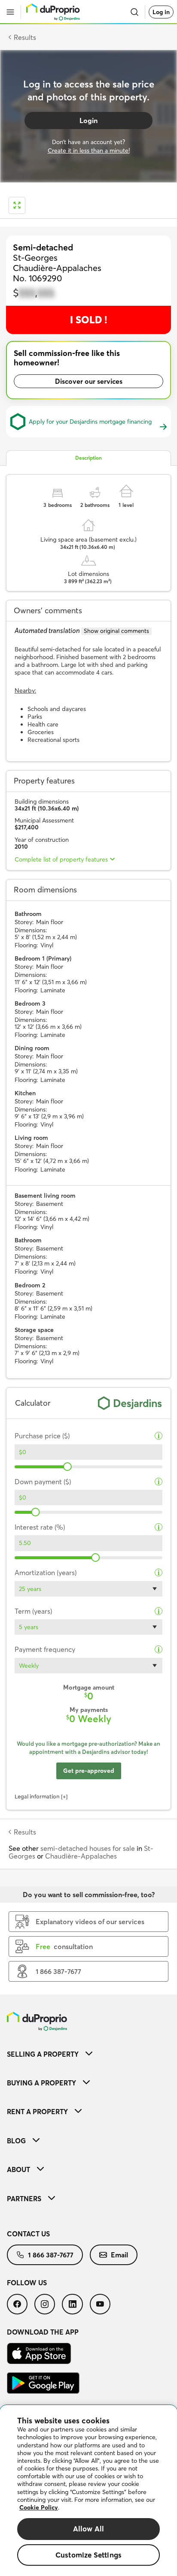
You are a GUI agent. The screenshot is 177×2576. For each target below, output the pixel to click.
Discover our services (89, 381)
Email (119, 2255)
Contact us (28, 2234)
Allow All (89, 2529)
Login (88, 121)
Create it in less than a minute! (89, 151)
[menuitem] (88, 2054)
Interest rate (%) (40, 1527)
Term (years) (33, 1611)
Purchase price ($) (42, 1436)
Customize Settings (88, 2555)
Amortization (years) (46, 1573)
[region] (88, 2491)
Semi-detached (43, 247)
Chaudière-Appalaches (81, 1856)
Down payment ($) (43, 1482)
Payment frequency (45, 1650)
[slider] (67, 1467)
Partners (24, 2199)
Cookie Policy (39, 2507)
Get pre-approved (89, 1771)
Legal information (37, 1796)
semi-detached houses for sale (88, 1848)
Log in (161, 12)
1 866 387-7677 (51, 2255)
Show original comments (116, 631)
